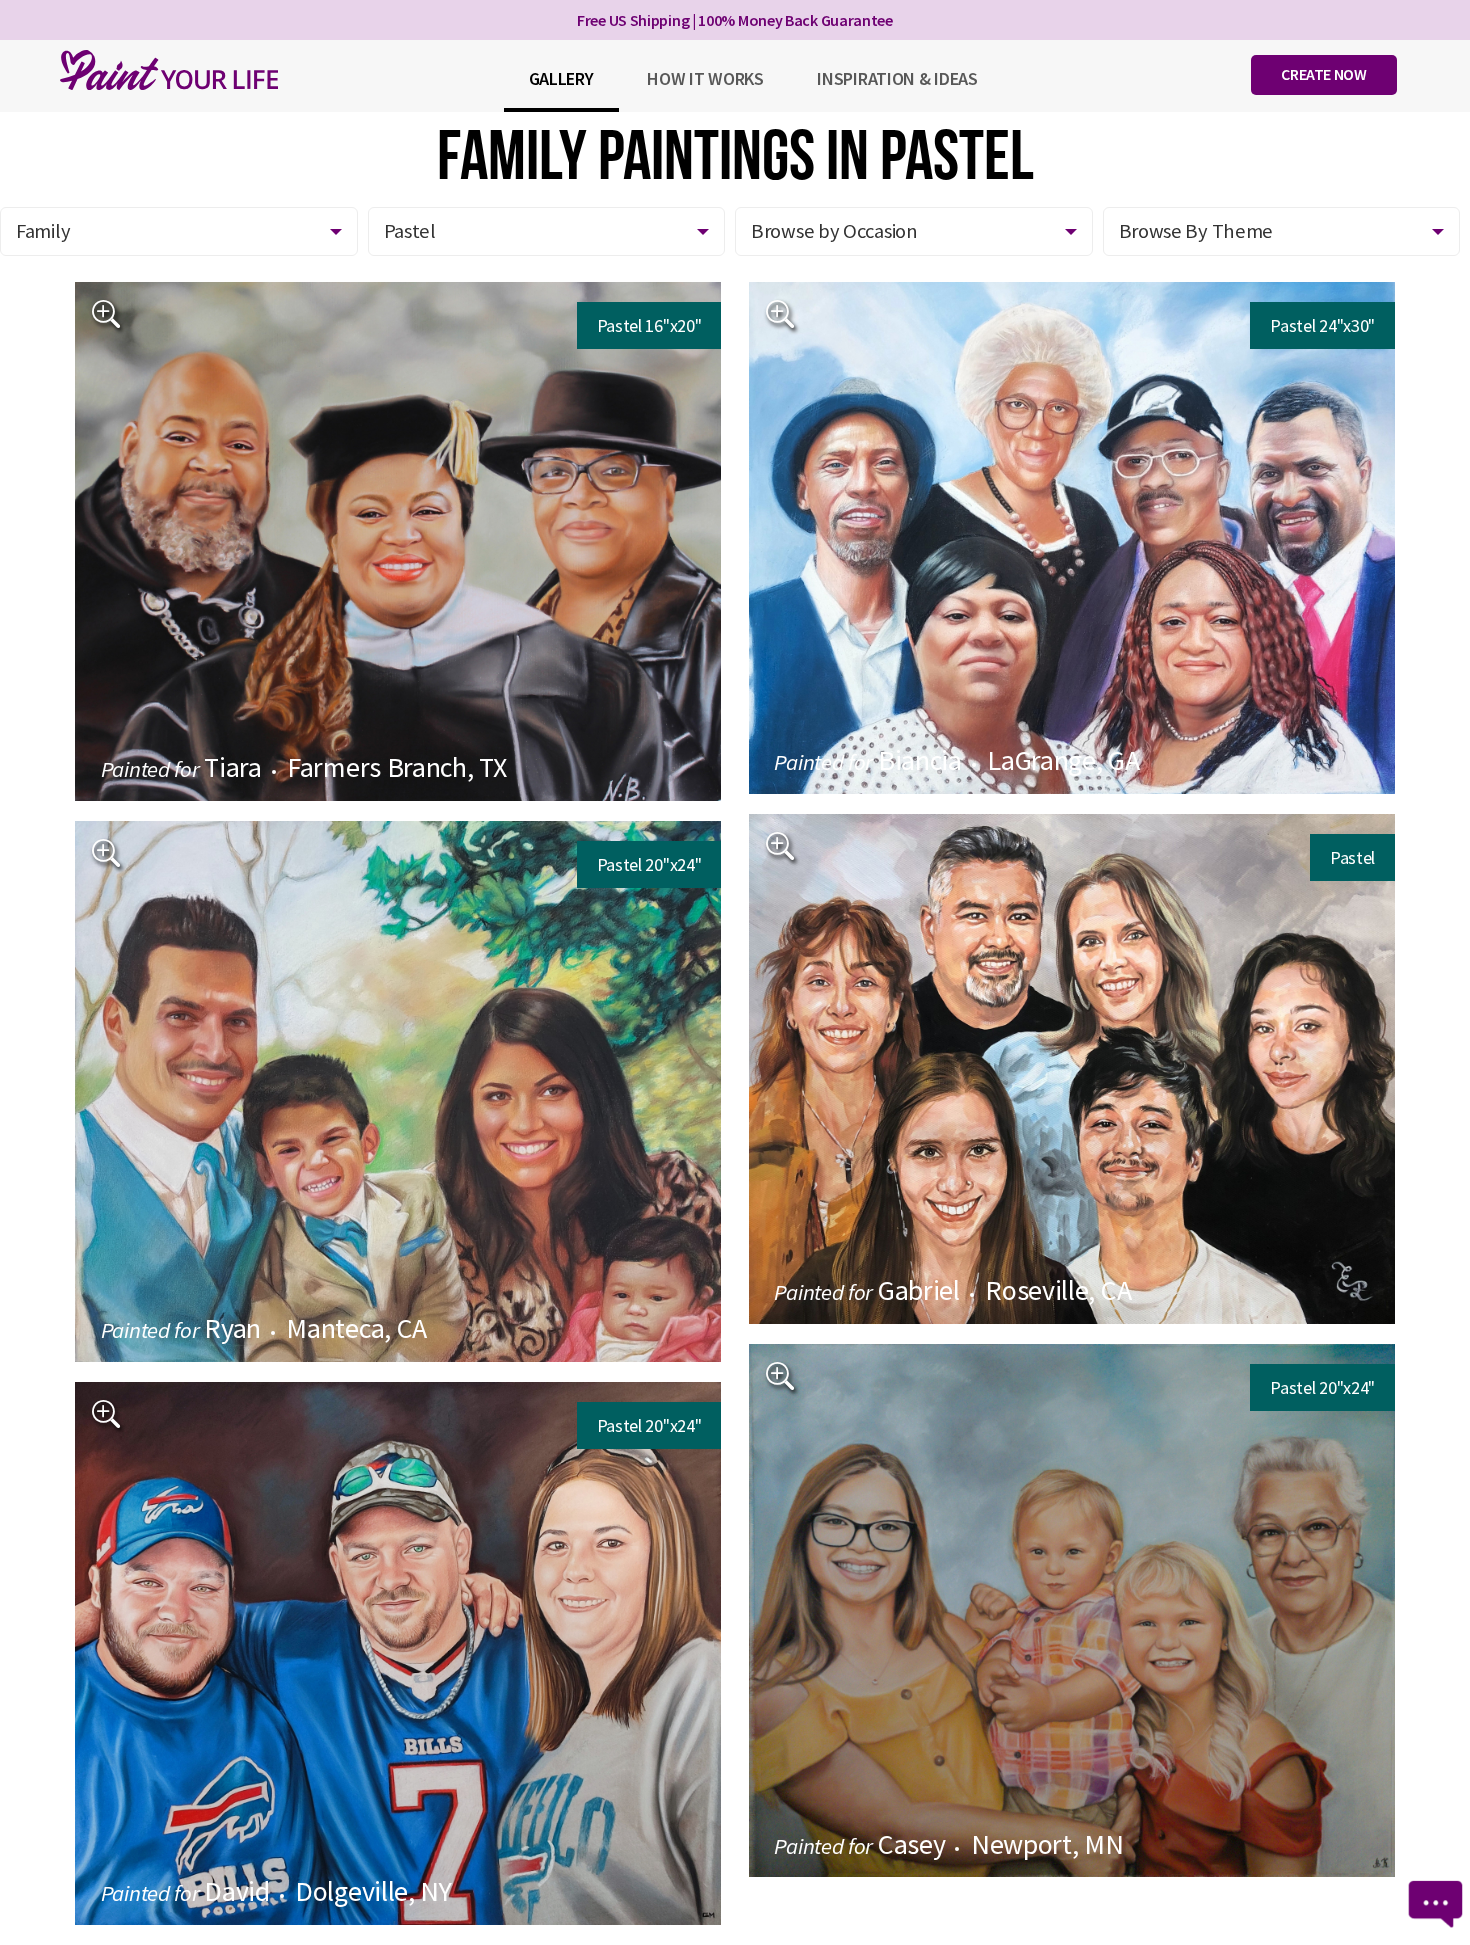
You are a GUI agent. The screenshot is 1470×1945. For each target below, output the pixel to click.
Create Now (1323, 74)
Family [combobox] (43, 231)
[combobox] (914, 231)
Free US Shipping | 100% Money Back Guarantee (735, 20)
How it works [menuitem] (705, 78)
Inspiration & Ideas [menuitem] (897, 78)
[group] (398, 541)
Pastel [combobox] (410, 231)
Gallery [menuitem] (561, 78)
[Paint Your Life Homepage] (169, 70)
